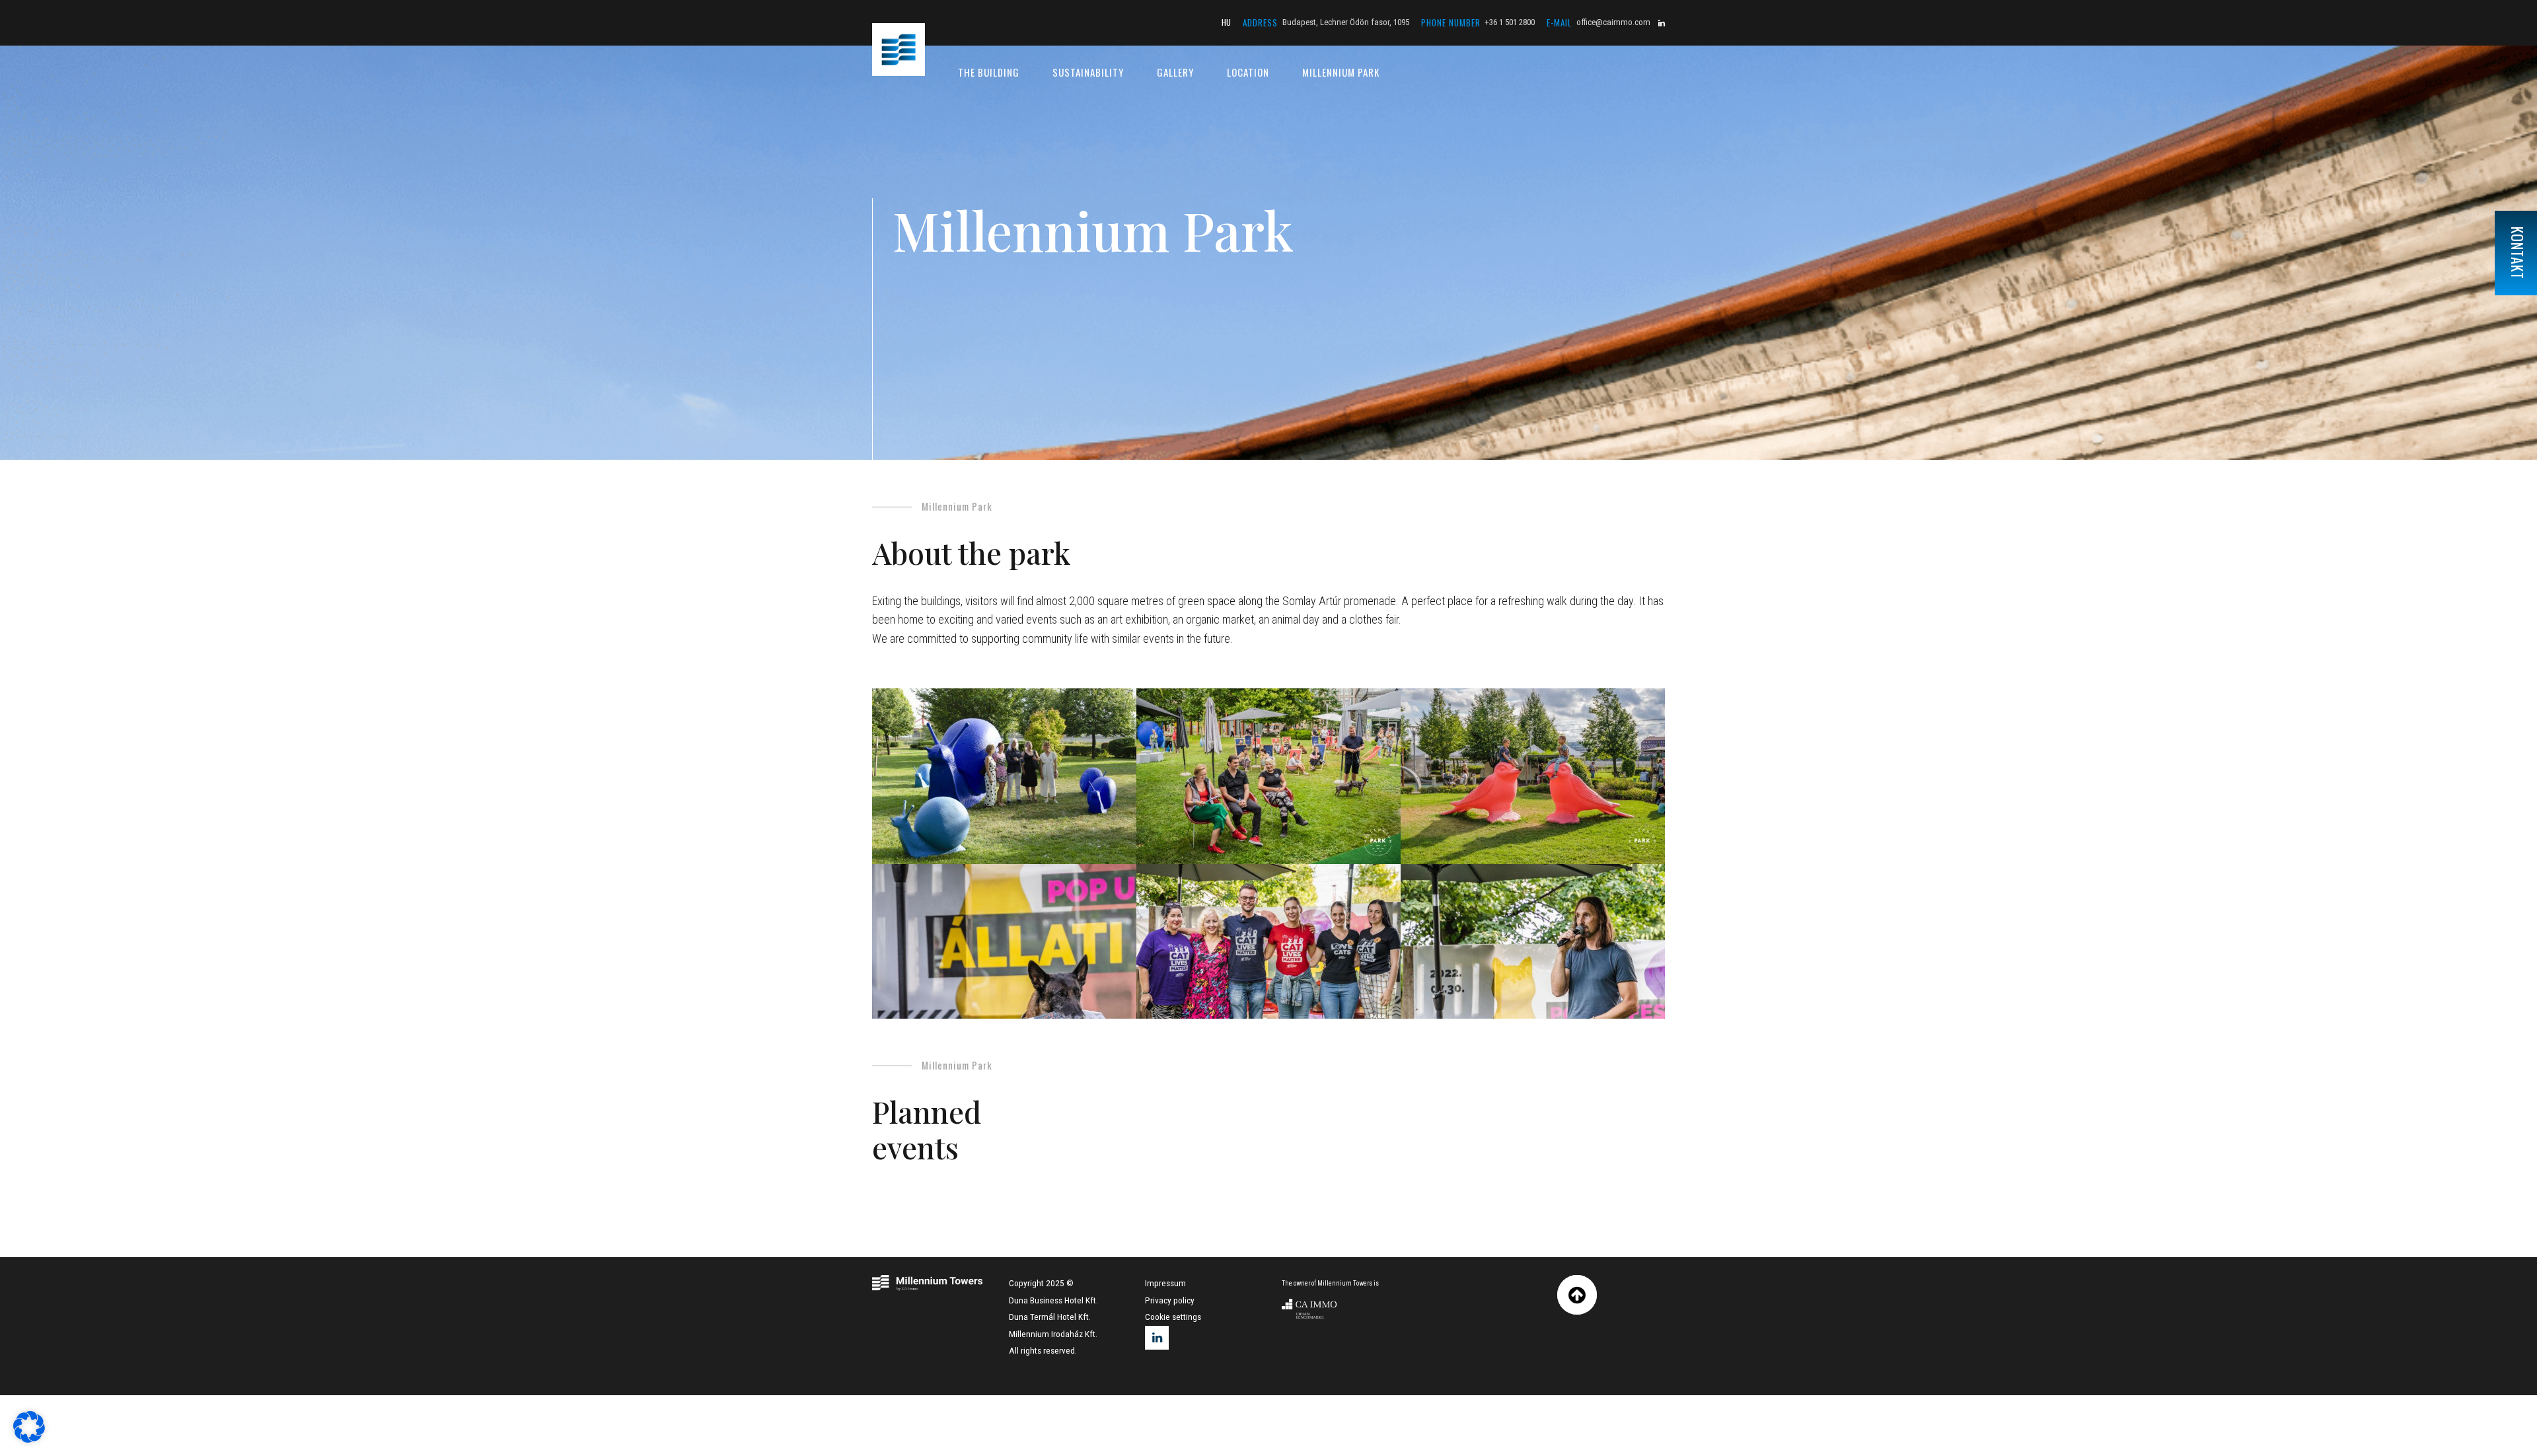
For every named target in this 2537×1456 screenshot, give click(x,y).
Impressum (1165, 1283)
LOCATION (1248, 72)
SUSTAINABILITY (1088, 72)
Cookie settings (1173, 1317)
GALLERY (1175, 72)
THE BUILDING (989, 72)
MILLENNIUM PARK (1341, 72)
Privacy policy (1170, 1300)
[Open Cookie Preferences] (29, 1439)
